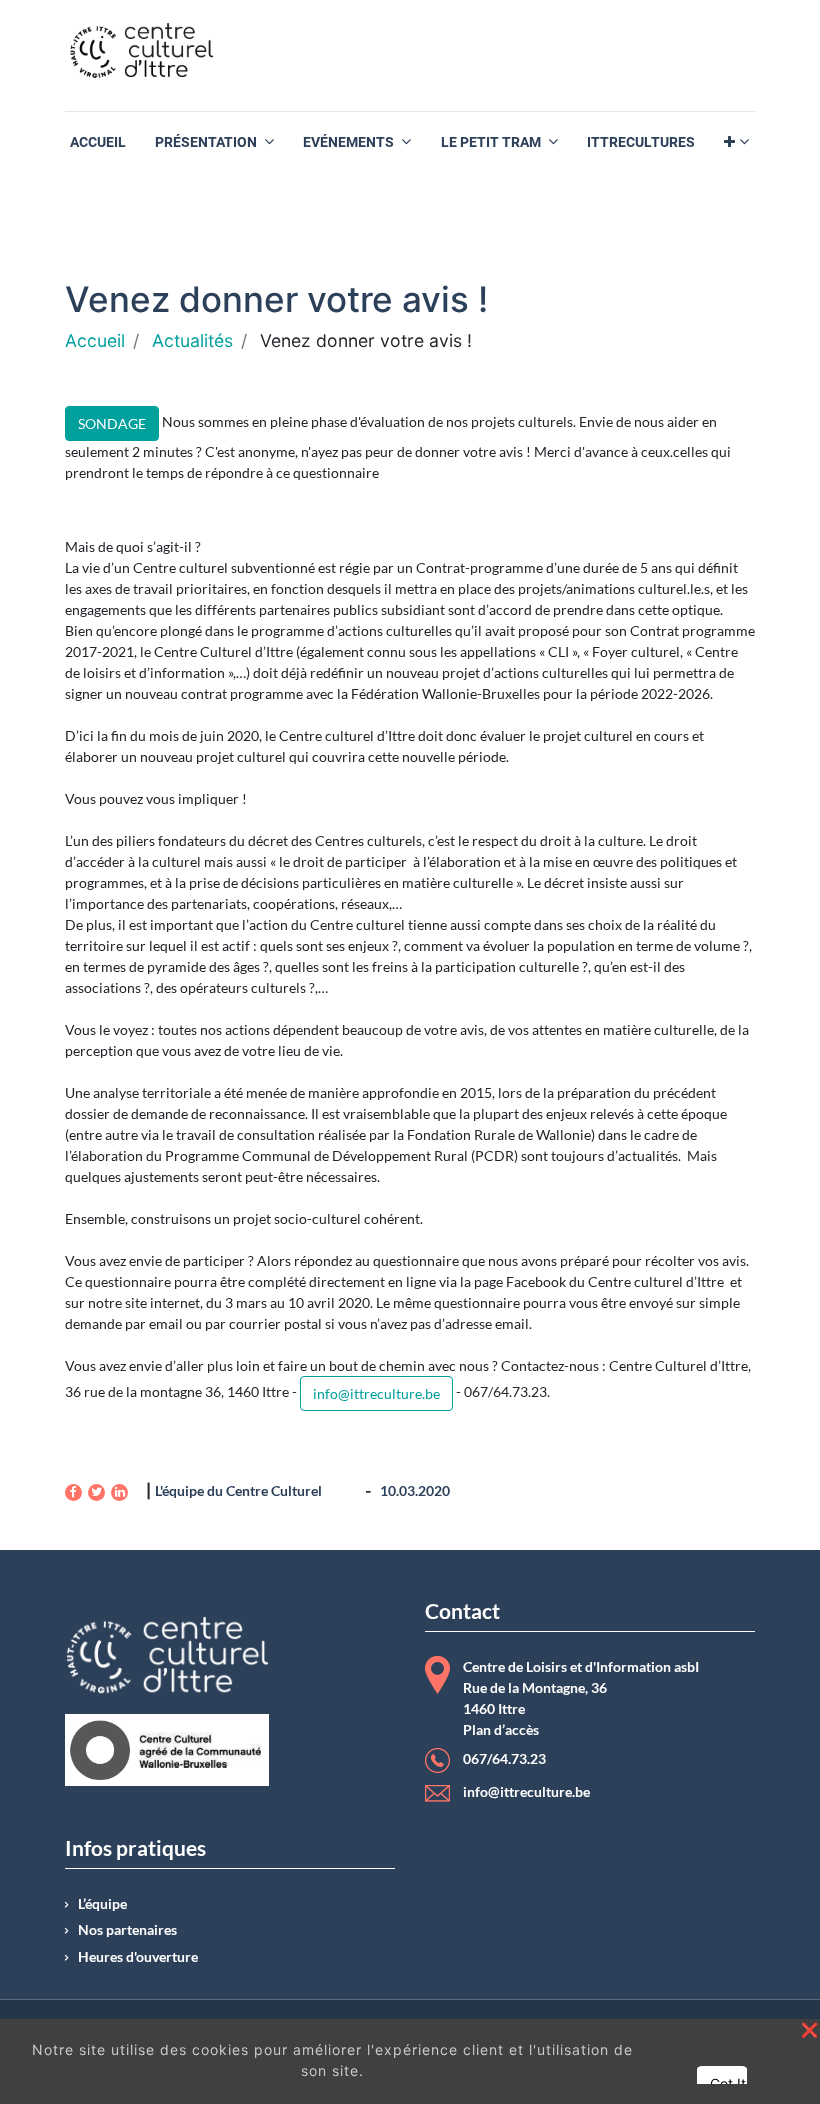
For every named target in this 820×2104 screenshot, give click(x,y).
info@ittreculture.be (376, 1393)
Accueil (95, 340)
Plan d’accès (501, 1730)
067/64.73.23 (504, 1759)
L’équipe (102, 1904)
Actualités (192, 340)
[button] (736, 142)
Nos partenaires (127, 1930)
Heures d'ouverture (138, 1957)
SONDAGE (112, 423)
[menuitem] (98, 142)
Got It (728, 2083)
